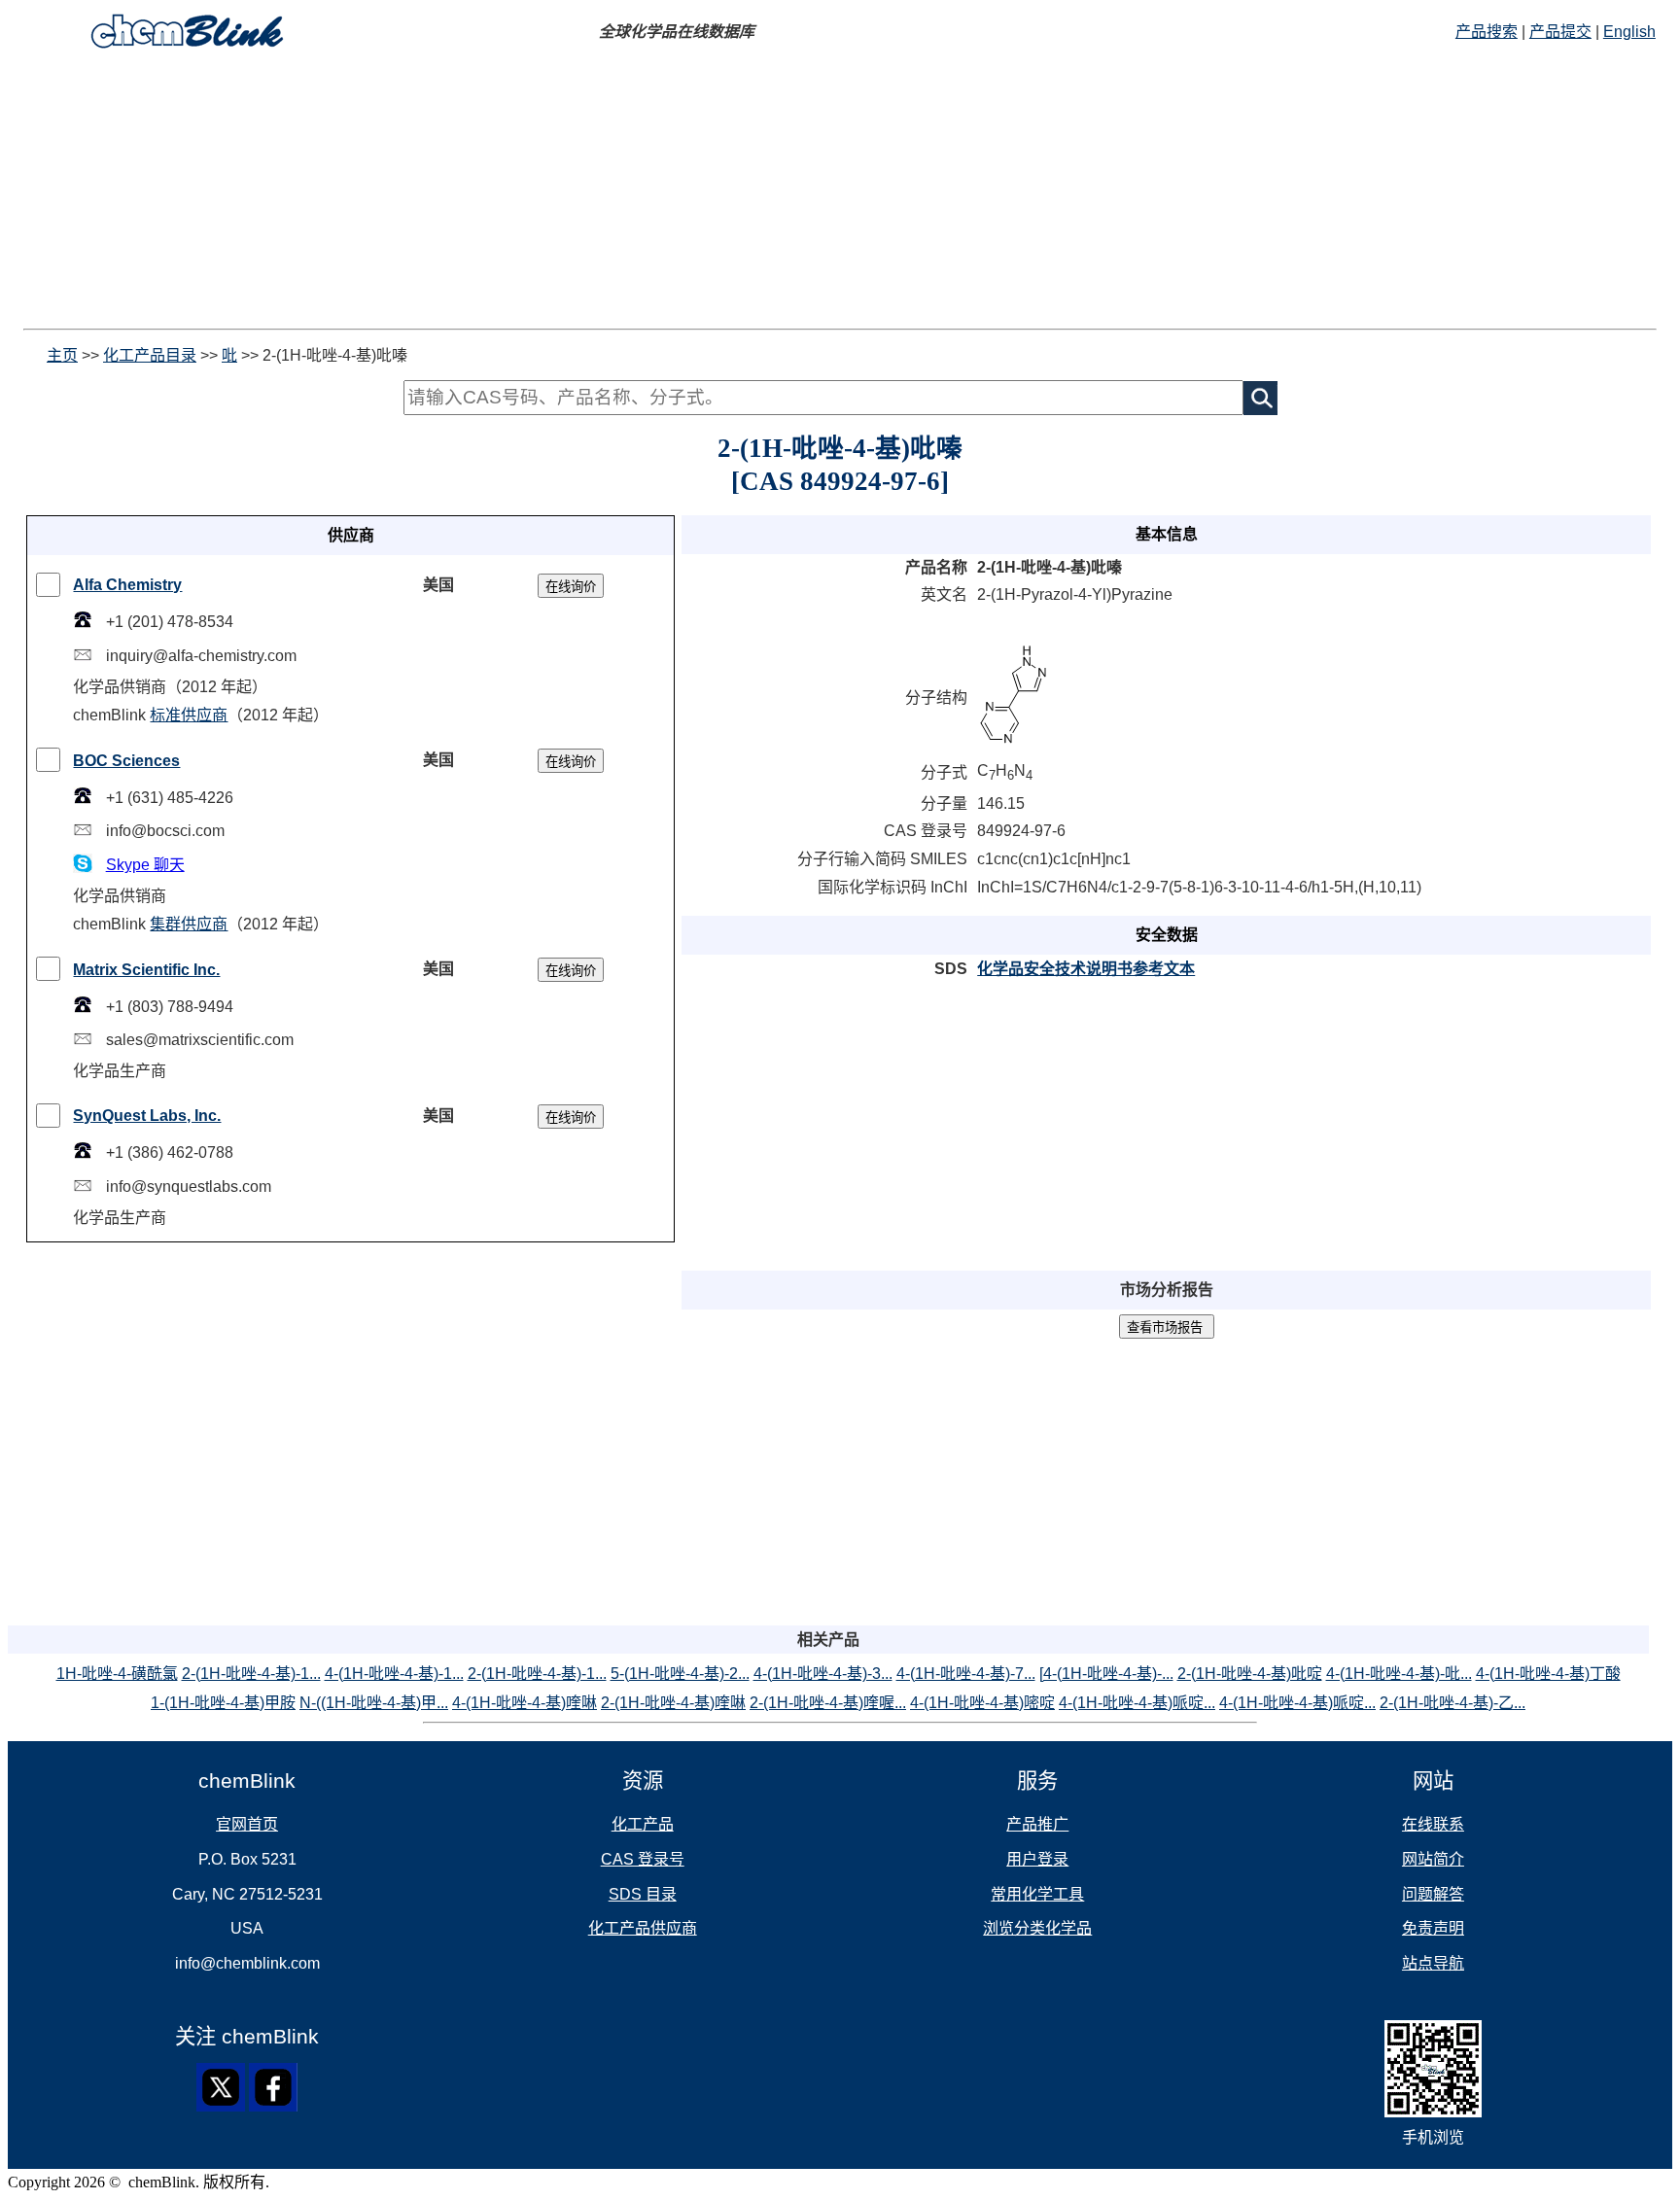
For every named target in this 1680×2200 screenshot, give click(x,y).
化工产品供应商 (643, 1928)
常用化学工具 (1037, 1894)
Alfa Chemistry (127, 585)
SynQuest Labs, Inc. (147, 1116)
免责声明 (1433, 1928)
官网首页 (247, 1824)
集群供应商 (189, 924)
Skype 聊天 (145, 865)
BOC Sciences (126, 761)
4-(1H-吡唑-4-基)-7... (966, 1674)
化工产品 (643, 1824)
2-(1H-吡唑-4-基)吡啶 (1250, 1674)
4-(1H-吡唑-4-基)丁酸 (1548, 1674)
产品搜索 (1487, 32)
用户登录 (1037, 1859)
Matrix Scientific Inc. (146, 970)
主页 (62, 355)
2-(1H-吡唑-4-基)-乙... (1452, 1703)
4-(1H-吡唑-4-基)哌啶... (1137, 1703)
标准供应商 (189, 715)
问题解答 (1433, 1894)
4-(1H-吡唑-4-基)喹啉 (525, 1703)
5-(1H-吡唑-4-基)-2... (680, 1674)
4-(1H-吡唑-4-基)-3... (823, 1674)
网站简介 (1433, 1859)
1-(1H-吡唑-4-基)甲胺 (223, 1703)
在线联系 (1433, 1824)
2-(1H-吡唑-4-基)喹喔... (828, 1703)
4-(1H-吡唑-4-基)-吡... (1399, 1674)
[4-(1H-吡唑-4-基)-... (1106, 1674)
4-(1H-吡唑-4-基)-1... (394, 1674)
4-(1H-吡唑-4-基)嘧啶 (982, 1703)
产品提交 (1560, 32)
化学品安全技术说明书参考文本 (1086, 969)
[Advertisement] (591, 192)
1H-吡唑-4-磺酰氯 (117, 1674)
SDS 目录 (643, 1894)
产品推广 (1037, 1824)
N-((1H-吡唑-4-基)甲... (374, 1703)
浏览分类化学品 (1037, 1928)
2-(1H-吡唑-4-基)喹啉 (673, 1703)
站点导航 (1433, 1963)
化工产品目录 (150, 355)
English (1629, 32)
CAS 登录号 (643, 1859)
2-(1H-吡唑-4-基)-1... (251, 1674)
